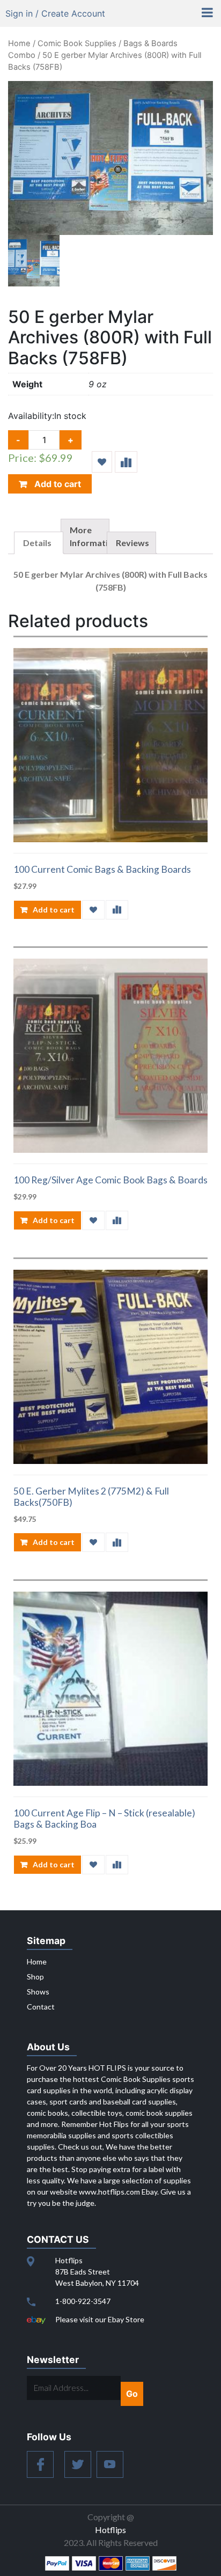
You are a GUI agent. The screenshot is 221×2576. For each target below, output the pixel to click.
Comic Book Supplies (77, 43)
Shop (35, 1977)
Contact (41, 2007)
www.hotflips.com (109, 2192)
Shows (38, 1992)
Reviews (132, 543)
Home (19, 43)
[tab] (39, 543)
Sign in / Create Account (55, 13)
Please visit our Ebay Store (100, 2319)
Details (37, 543)
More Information (94, 536)
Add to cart (57, 484)
